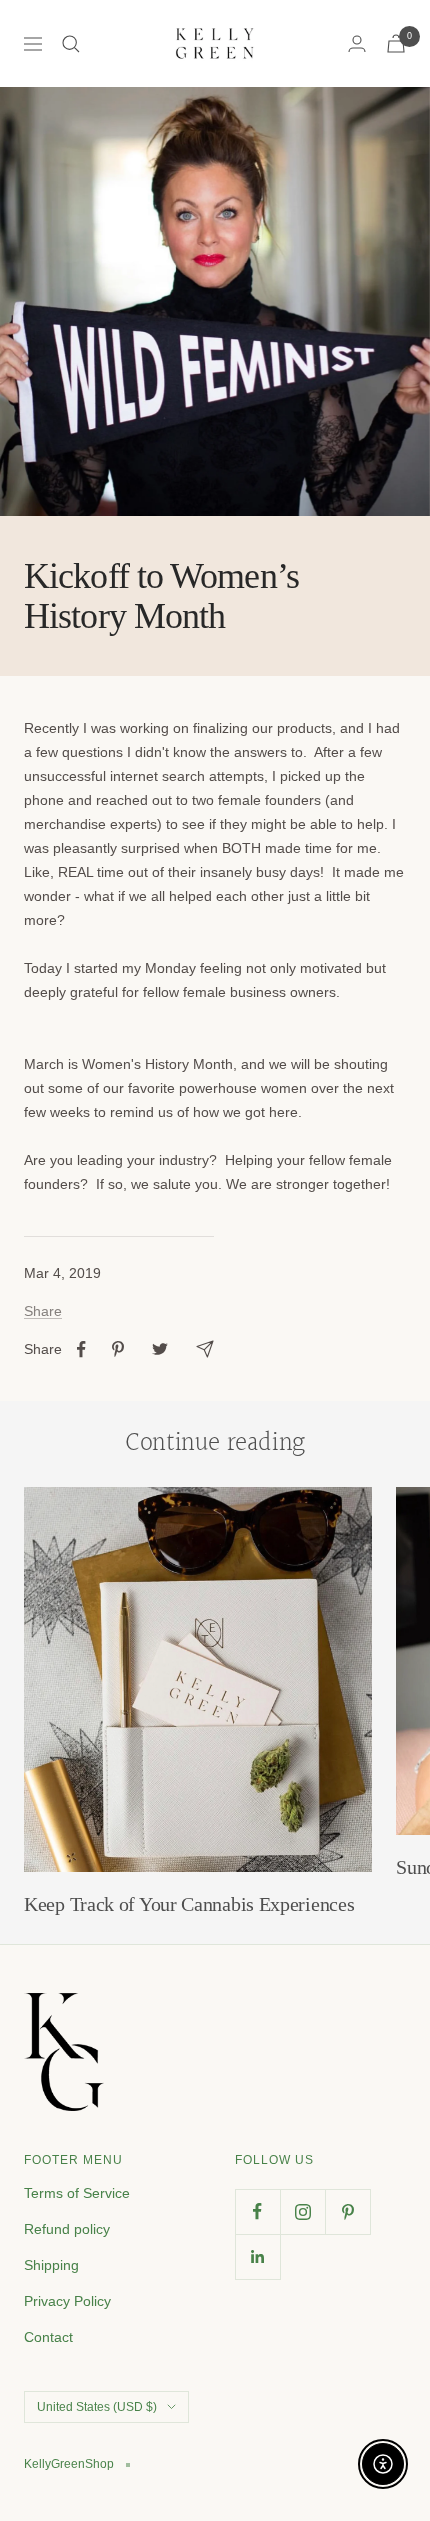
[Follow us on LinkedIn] (257, 2256)
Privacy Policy (67, 2301)
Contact (48, 2337)
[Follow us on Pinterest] (347, 2211)
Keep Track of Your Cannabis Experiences (189, 1904)
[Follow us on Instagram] (302, 2211)
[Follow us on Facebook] (257, 2211)
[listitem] (81, 1349)
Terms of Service (77, 2193)
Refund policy (67, 2229)
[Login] (357, 43)
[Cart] (396, 43)
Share (43, 1311)
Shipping (51, 2265)
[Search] (71, 44)
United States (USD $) (97, 2407)
